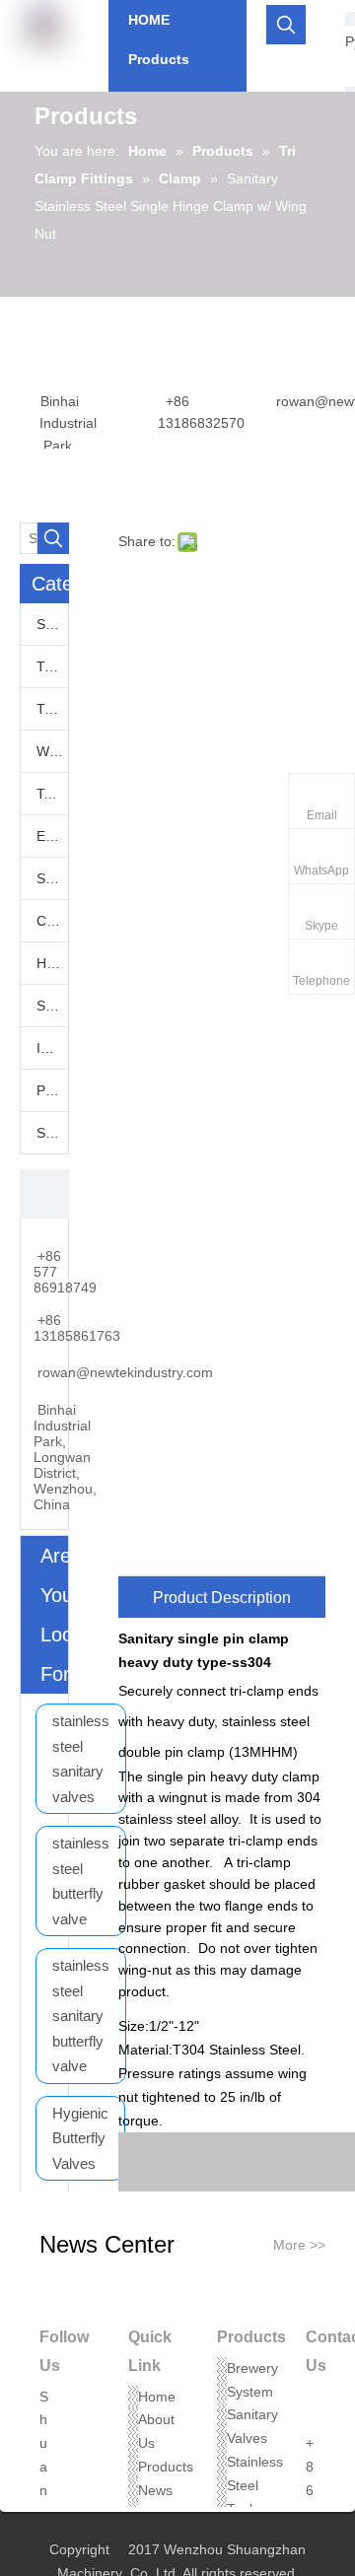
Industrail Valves (52, 1048)
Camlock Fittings (52, 921)
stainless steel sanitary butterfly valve (81, 2016)
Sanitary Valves (52, 624)
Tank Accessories (52, 794)
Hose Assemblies (52, 963)
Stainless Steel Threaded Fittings (52, 1133)
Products (166, 2467)
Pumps (52, 1090)
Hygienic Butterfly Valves (80, 2138)
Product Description (222, 1598)
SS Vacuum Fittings (52, 878)
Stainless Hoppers (52, 1006)
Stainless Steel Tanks (255, 2485)
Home (157, 2397)
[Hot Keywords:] (286, 25)
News (155, 2490)
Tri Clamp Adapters (52, 666)
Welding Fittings (52, 751)
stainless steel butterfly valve (81, 1881)
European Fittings (52, 836)
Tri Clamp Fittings (52, 709)
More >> (299, 2245)
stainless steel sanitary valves (81, 1759)
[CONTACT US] (44, 1194)
